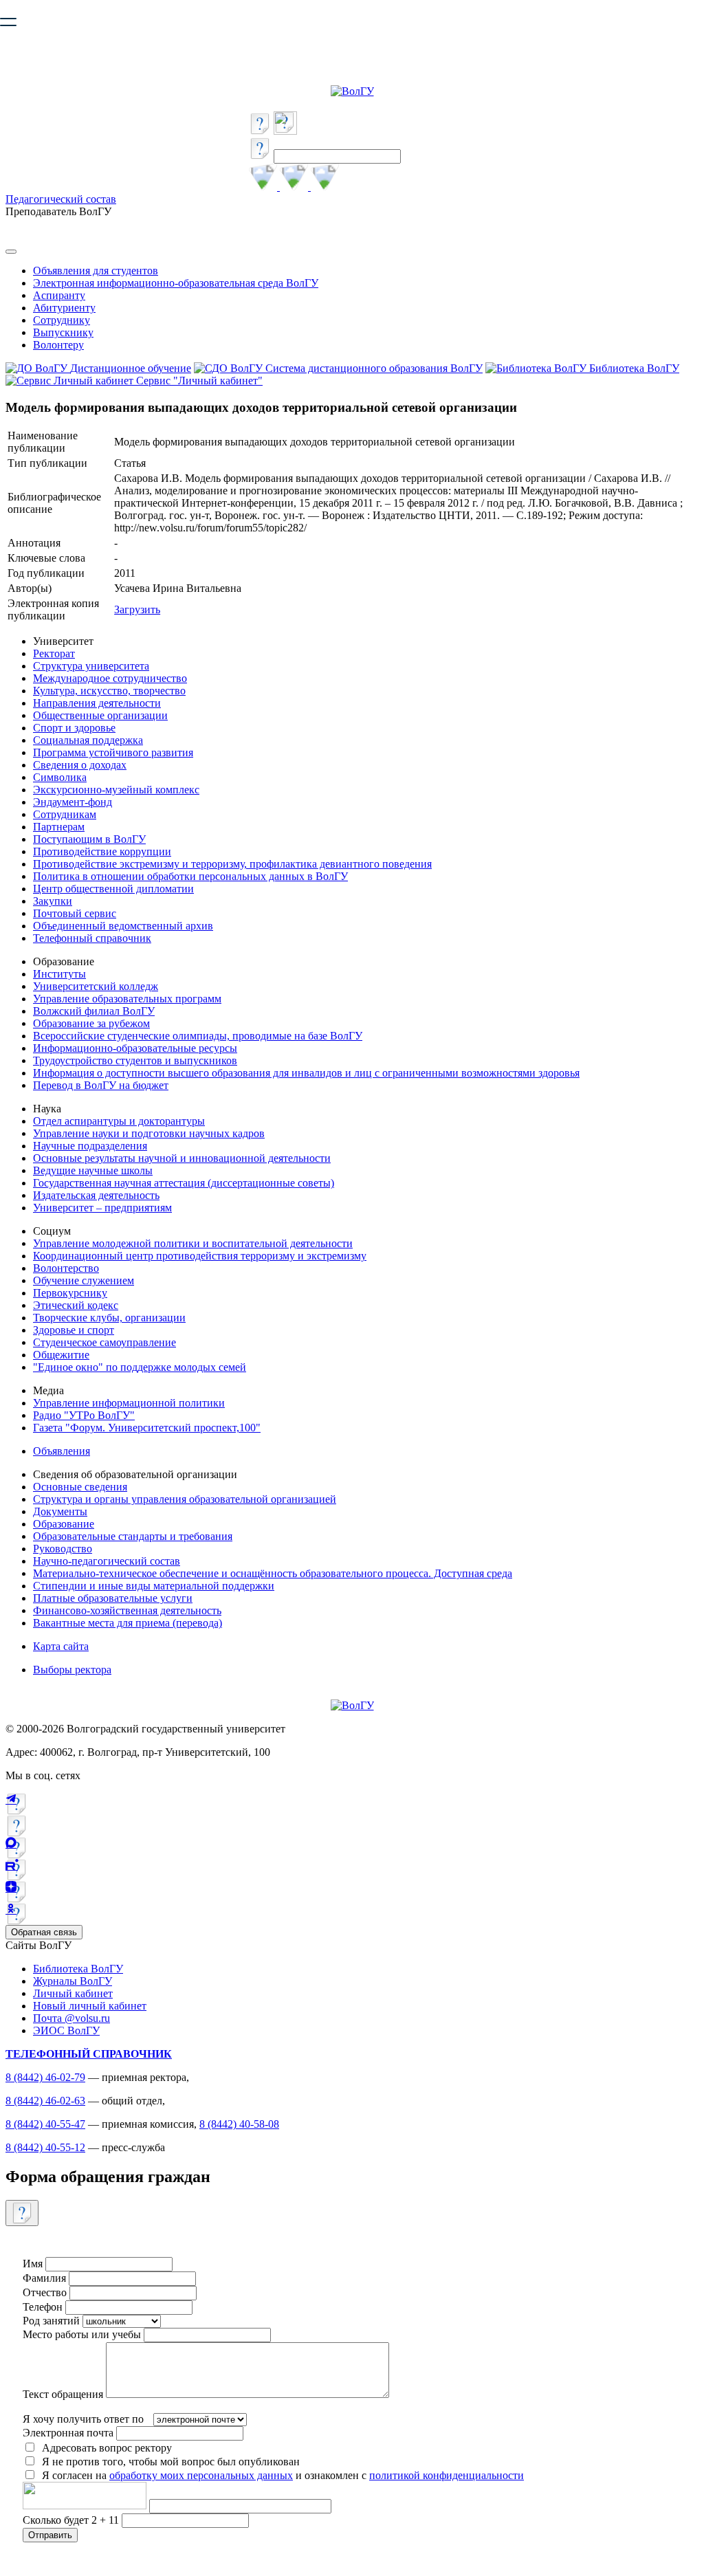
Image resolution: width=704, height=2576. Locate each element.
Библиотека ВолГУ (78, 1969)
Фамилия (44, 2278)
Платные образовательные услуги (113, 1598)
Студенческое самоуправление (104, 1342)
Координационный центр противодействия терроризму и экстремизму (200, 1256)
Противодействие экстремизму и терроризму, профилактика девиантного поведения (232, 864)
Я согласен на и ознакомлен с (283, 2475)
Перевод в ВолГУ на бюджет (101, 1085)
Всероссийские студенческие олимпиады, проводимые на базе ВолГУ (198, 1036)
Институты (59, 974)
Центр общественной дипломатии (113, 889)
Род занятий (51, 2321)
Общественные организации (100, 715)
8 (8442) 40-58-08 (239, 2124)
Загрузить (137, 609)
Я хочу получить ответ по (83, 2419)
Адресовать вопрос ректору (104, 2448)
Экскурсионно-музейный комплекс (116, 790)
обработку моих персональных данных (201, 2475)
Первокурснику (70, 1293)
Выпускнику (63, 332)
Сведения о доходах (80, 765)
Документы (60, 1511)
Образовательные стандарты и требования (133, 1536)
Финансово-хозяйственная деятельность (127, 1610)
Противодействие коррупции (102, 851)
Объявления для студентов (96, 271)
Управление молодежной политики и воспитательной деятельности (193, 1243)
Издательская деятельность (96, 1195)
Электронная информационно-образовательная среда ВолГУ (176, 283)
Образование (64, 1524)
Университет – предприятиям (102, 1208)
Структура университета (91, 666)
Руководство (63, 1549)
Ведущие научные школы (93, 1170)
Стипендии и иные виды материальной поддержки (154, 1586)
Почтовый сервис (75, 913)
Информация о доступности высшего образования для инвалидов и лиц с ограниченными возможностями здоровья (306, 1073)
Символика (60, 777)
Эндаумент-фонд (73, 802)
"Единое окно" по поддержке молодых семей (140, 1367)
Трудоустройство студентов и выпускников (135, 1060)
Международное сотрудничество (110, 678)
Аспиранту (59, 295)
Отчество (45, 2292)
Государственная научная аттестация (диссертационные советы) (184, 1183)
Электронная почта (68, 2433)
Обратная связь (44, 1932)
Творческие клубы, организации (109, 1318)
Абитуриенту (64, 308)
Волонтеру (58, 345)
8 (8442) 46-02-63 (45, 2101)
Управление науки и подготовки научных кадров (149, 1133)
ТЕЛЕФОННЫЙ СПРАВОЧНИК (89, 2054)
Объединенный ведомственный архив (123, 926)
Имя (33, 2264)
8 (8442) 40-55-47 (45, 2124)
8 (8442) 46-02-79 (45, 2077)
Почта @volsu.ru (71, 2018)
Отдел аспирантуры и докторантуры (119, 1121)
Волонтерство (66, 1268)
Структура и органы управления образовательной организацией (185, 1499)
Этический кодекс (76, 1305)
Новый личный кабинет (90, 2006)
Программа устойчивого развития (113, 752)
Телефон (43, 2307)
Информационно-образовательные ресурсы (135, 1048)
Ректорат (54, 653)
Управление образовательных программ (127, 999)
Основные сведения (80, 1487)
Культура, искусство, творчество (109, 691)
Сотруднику (62, 320)
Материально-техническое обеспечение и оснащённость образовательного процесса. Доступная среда (273, 1573)
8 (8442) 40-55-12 (45, 2147)
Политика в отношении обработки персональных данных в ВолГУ (190, 876)
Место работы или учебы (82, 2334)
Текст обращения (63, 2394)
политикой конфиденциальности (447, 2475)
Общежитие (61, 1355)
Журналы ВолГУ (73, 1981)
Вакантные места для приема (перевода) (128, 1623)
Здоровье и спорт (74, 1330)
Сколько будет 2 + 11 (72, 2520)
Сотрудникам (65, 814)
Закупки (53, 901)
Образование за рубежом (91, 1023)
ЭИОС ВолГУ (66, 2030)
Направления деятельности (97, 703)
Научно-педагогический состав (107, 1561)
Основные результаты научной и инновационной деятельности (182, 1158)
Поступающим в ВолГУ (89, 839)
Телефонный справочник (92, 938)
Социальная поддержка (88, 740)
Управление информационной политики (129, 1403)
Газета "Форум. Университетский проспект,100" (147, 1428)
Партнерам (59, 827)
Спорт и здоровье (74, 728)
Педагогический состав (61, 199)
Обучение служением (84, 1280)
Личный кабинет (73, 1993)
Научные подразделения (90, 1146)
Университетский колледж (96, 986)
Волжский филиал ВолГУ (94, 1011)
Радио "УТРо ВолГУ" (84, 1415)
